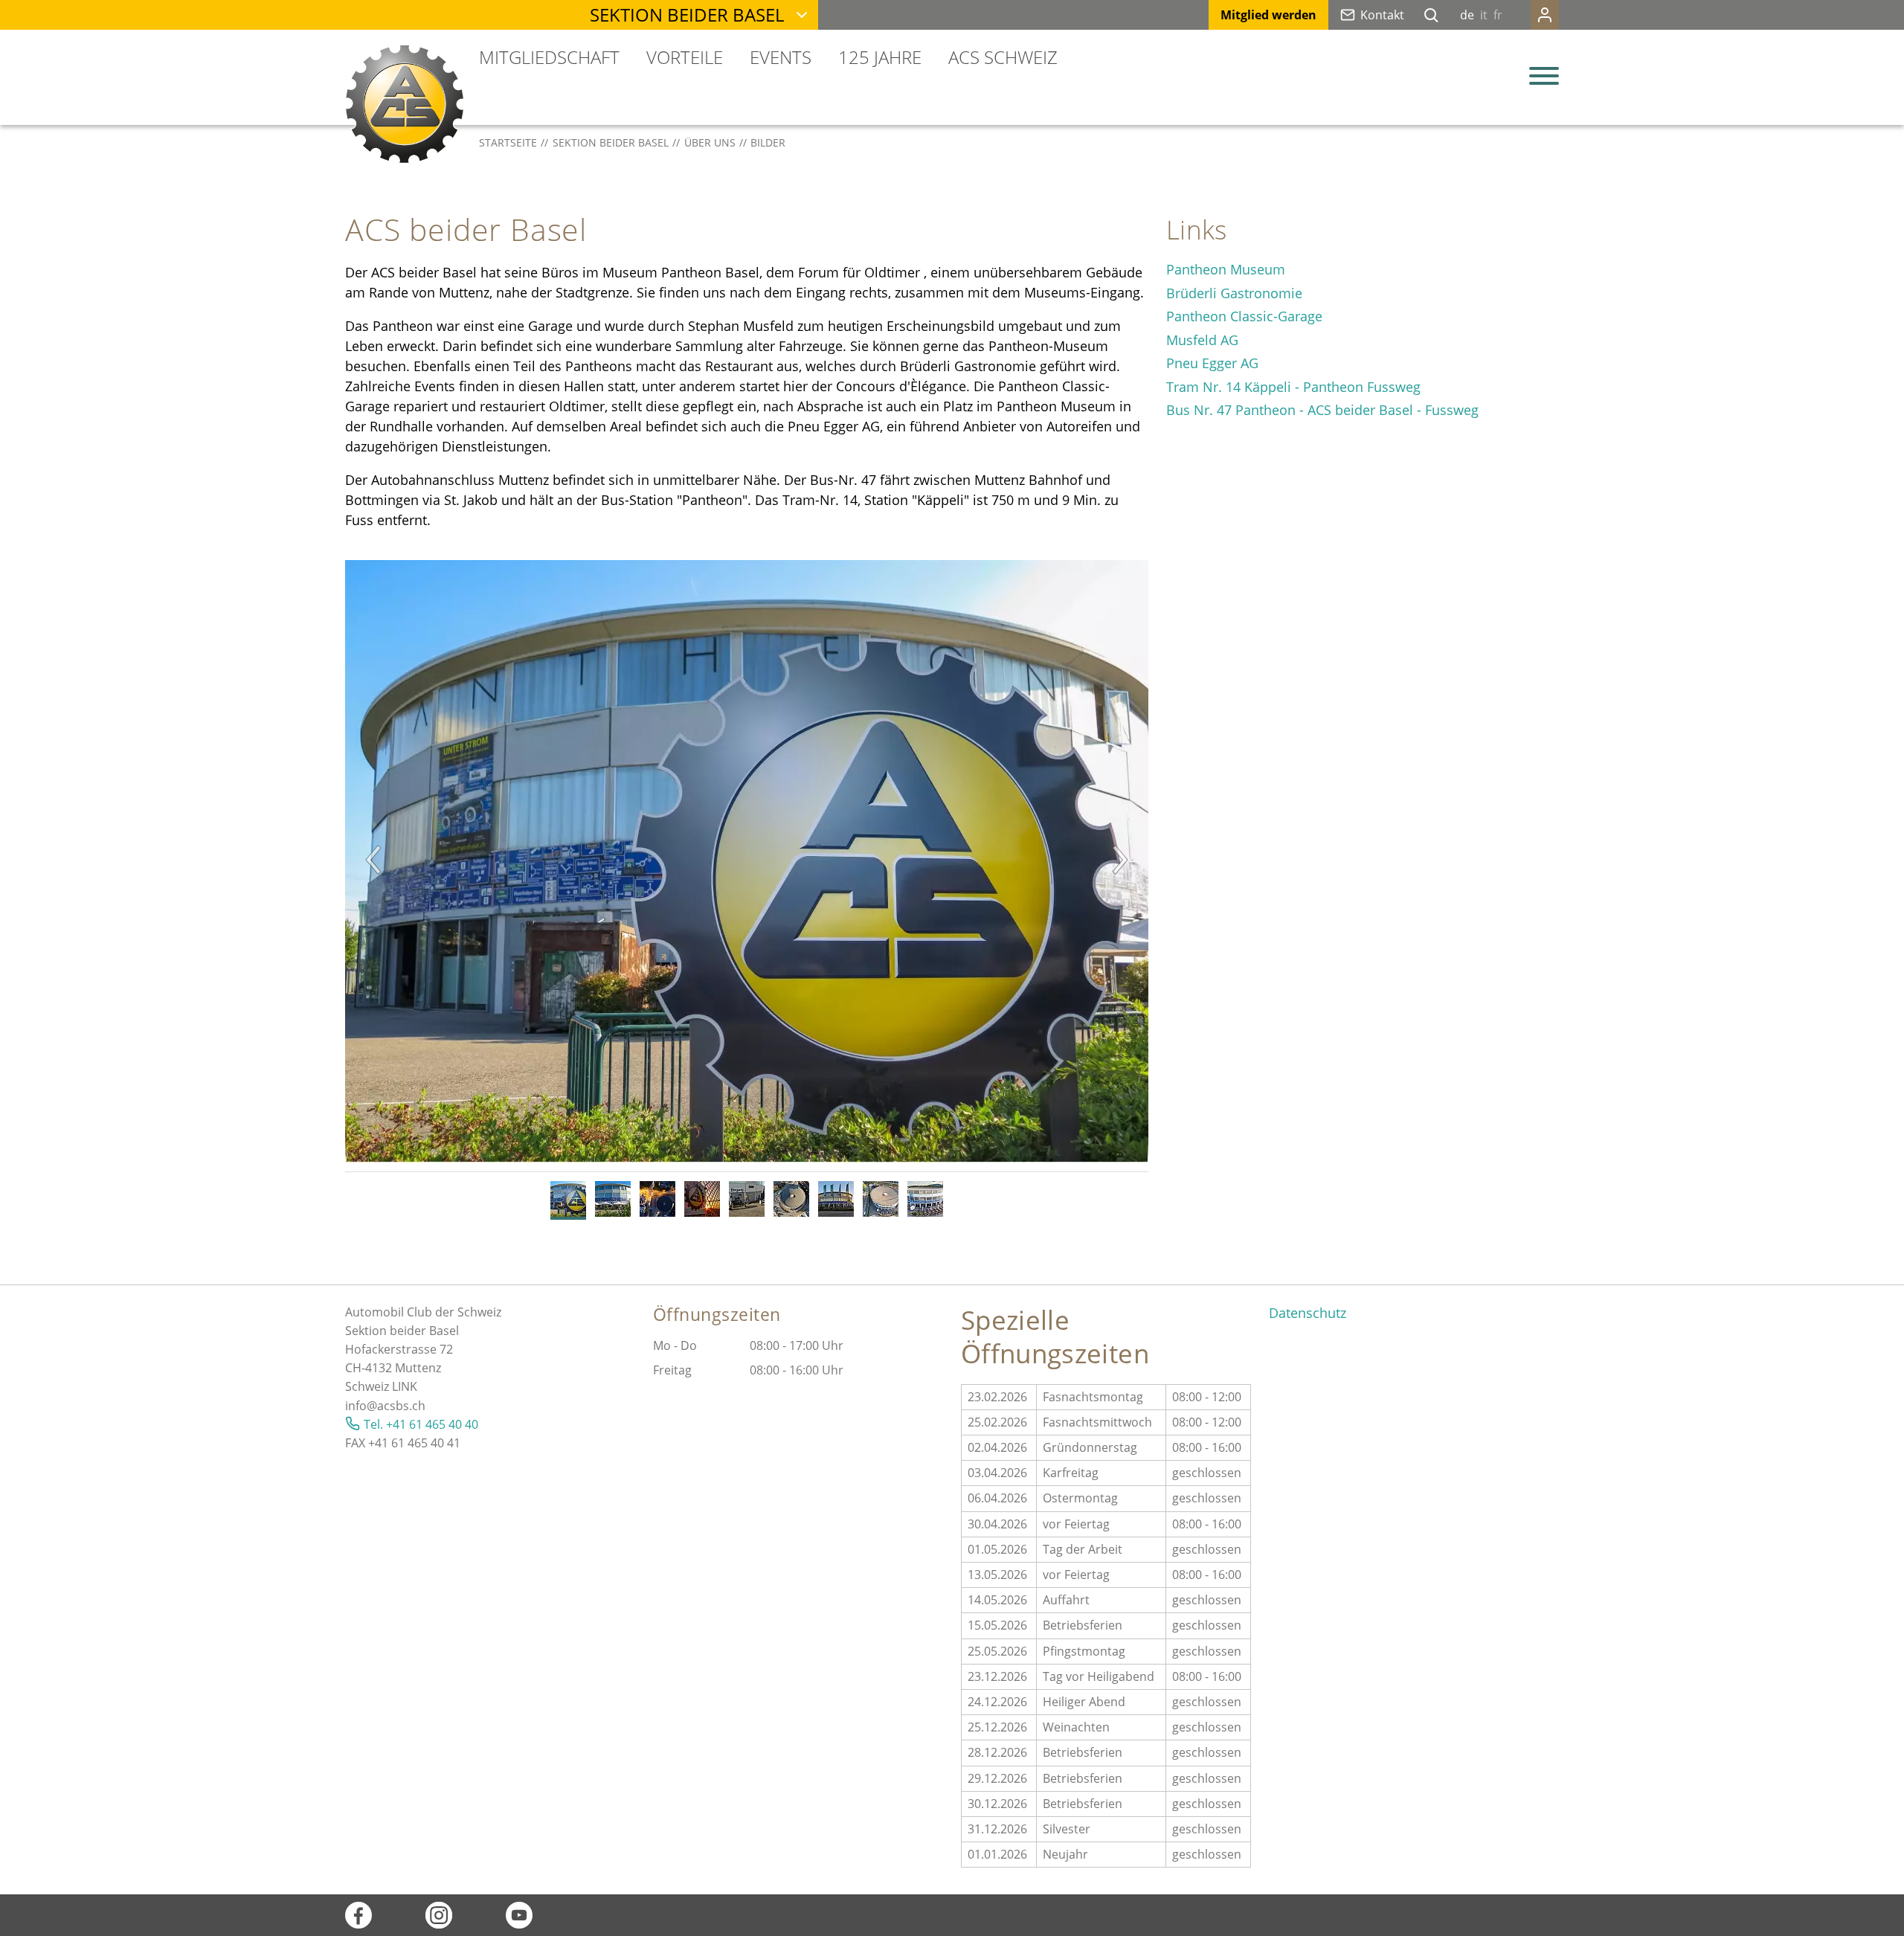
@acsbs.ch (396, 1406)
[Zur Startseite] (405, 104)
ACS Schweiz (1003, 57)
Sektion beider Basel (687, 15)
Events (781, 57)
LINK (405, 1386)
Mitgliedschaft (549, 57)
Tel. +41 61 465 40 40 (421, 1424)
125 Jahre (880, 57)
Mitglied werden (1268, 15)
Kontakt (1382, 15)
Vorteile (685, 57)
